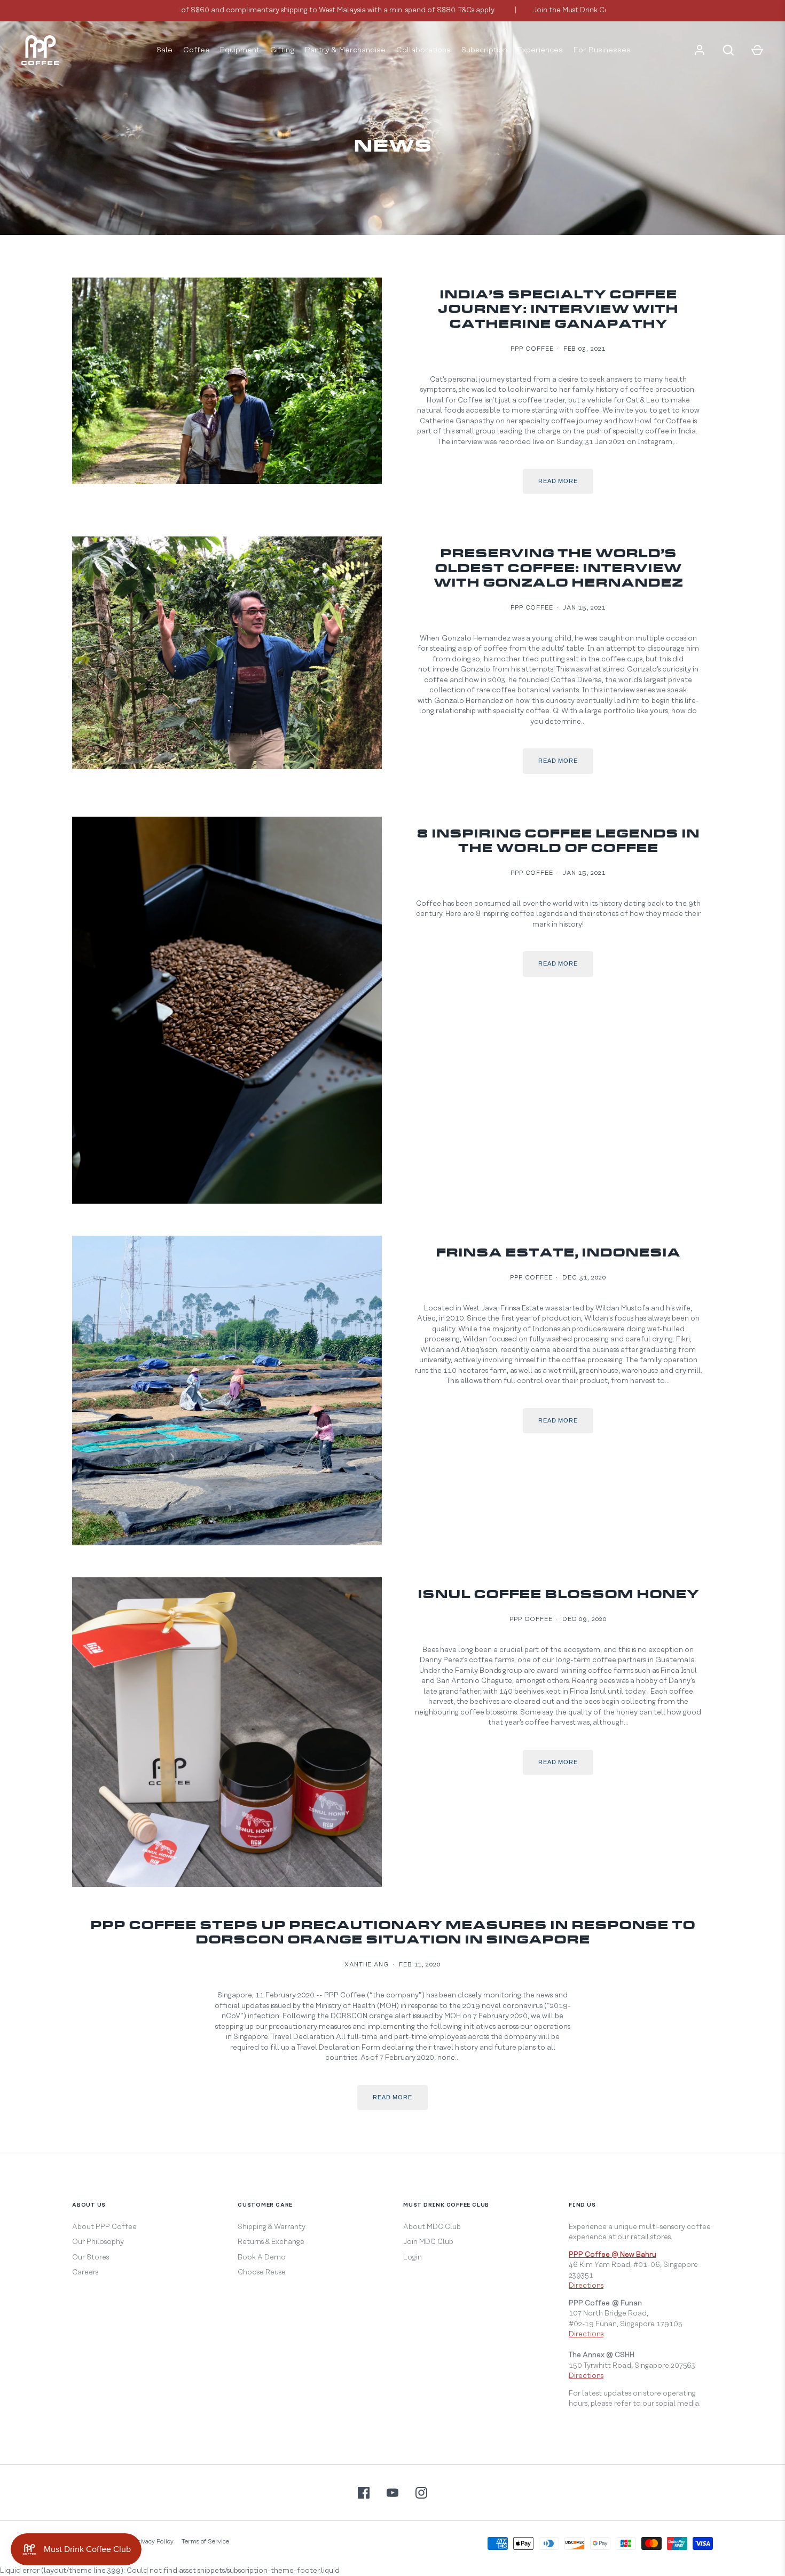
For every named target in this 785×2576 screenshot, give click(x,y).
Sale (164, 50)
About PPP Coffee (104, 2227)
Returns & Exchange (271, 2242)
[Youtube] (392, 2493)
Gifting (282, 50)
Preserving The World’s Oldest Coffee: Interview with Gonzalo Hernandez (558, 569)
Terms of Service (205, 2542)
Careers (85, 2272)
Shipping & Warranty (272, 2227)
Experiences (540, 50)
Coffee (197, 50)
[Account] (700, 50)
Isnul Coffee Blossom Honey (558, 1595)
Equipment (240, 50)
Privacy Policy (154, 2542)
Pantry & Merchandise (345, 50)
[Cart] (757, 50)
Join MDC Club (428, 2242)
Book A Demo (262, 2257)
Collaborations (423, 50)
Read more (558, 481)
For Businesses (602, 50)
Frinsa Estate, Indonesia (558, 1254)
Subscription (484, 50)
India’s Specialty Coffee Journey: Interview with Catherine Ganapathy (558, 310)
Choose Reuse (262, 2272)
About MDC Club (432, 2227)
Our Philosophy (98, 2242)
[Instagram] (421, 2493)
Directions (586, 2286)
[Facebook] (364, 2493)
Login (413, 2257)
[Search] (728, 50)
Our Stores (91, 2257)
